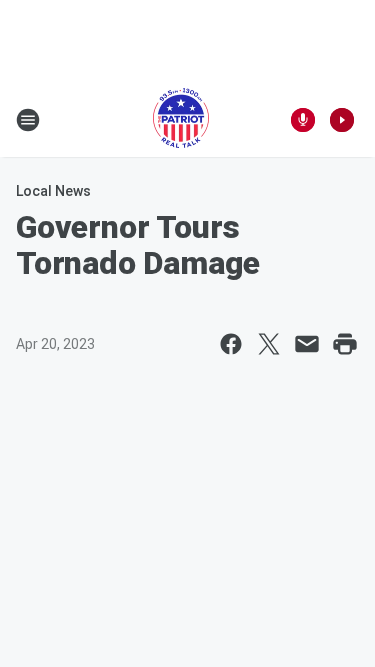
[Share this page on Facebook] (231, 344)
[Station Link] (181, 120)
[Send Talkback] (303, 120)
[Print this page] (345, 344)
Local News (53, 191)
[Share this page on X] (269, 344)
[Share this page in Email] (307, 344)
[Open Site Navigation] (28, 120)
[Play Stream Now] (342, 120)
